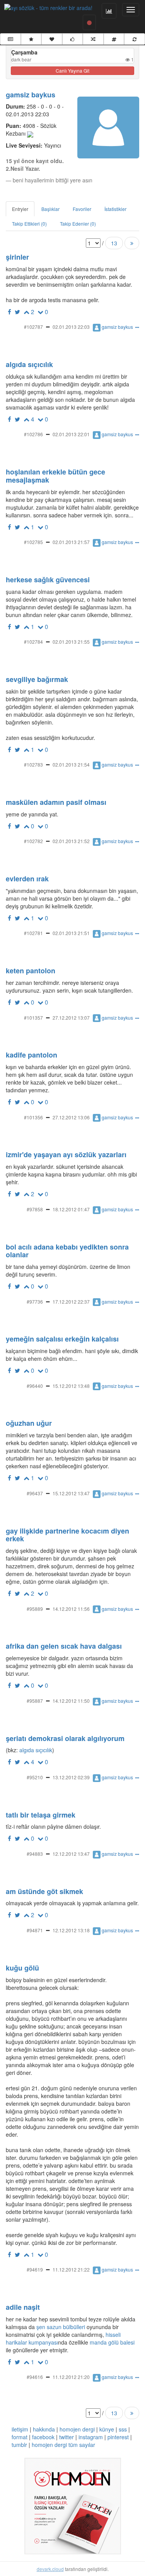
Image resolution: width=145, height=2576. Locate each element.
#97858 (35, 1209)
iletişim (20, 2429)
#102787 (33, 327)
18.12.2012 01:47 (71, 1209)
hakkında (44, 2429)
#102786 (33, 434)
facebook (43, 2437)
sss (123, 2429)
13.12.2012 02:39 (71, 1777)
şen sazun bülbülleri (61, 2327)
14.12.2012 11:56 (71, 1609)
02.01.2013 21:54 (71, 764)
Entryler (20, 209)
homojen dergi (77, 2429)
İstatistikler (115, 209)
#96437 (35, 1493)
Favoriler (82, 209)
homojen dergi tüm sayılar (63, 2445)
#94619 (35, 2269)
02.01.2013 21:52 (71, 841)
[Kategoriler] (114, 39)
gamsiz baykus (31, 95)
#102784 (33, 642)
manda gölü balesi (112, 2342)
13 (114, 243)
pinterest (118, 2437)
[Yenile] (135, 39)
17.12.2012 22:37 (71, 1302)
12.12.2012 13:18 (71, 1930)
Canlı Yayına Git (72, 71)
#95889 (35, 1609)
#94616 (35, 2377)
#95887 (35, 1701)
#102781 (33, 933)
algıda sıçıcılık (35, 1750)
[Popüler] (31, 39)
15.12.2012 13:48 (71, 1386)
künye (107, 2429)
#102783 (33, 764)
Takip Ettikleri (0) (29, 224)
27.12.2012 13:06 (71, 1117)
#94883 (35, 1854)
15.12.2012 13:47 (71, 1493)
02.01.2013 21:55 (71, 642)
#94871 (35, 1930)
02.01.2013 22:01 (71, 434)
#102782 (33, 841)
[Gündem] (10, 39)
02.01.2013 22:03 (71, 327)
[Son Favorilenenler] (52, 39)
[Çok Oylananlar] (73, 39)
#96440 (35, 1386)
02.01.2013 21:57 (71, 542)
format (20, 2437)
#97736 (35, 1302)
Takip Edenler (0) (78, 224)
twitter (67, 2437)
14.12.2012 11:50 (71, 1701)
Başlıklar (50, 209)
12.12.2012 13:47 (71, 1854)
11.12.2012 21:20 (71, 2377)
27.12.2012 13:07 (71, 1018)
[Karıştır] (93, 39)
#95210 (35, 1777)
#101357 (33, 1018)
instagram (91, 2437)
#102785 (33, 542)
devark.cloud (50, 2569)
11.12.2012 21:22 (71, 2269)
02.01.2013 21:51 (71, 933)
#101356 (33, 1117)
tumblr (19, 2445)
